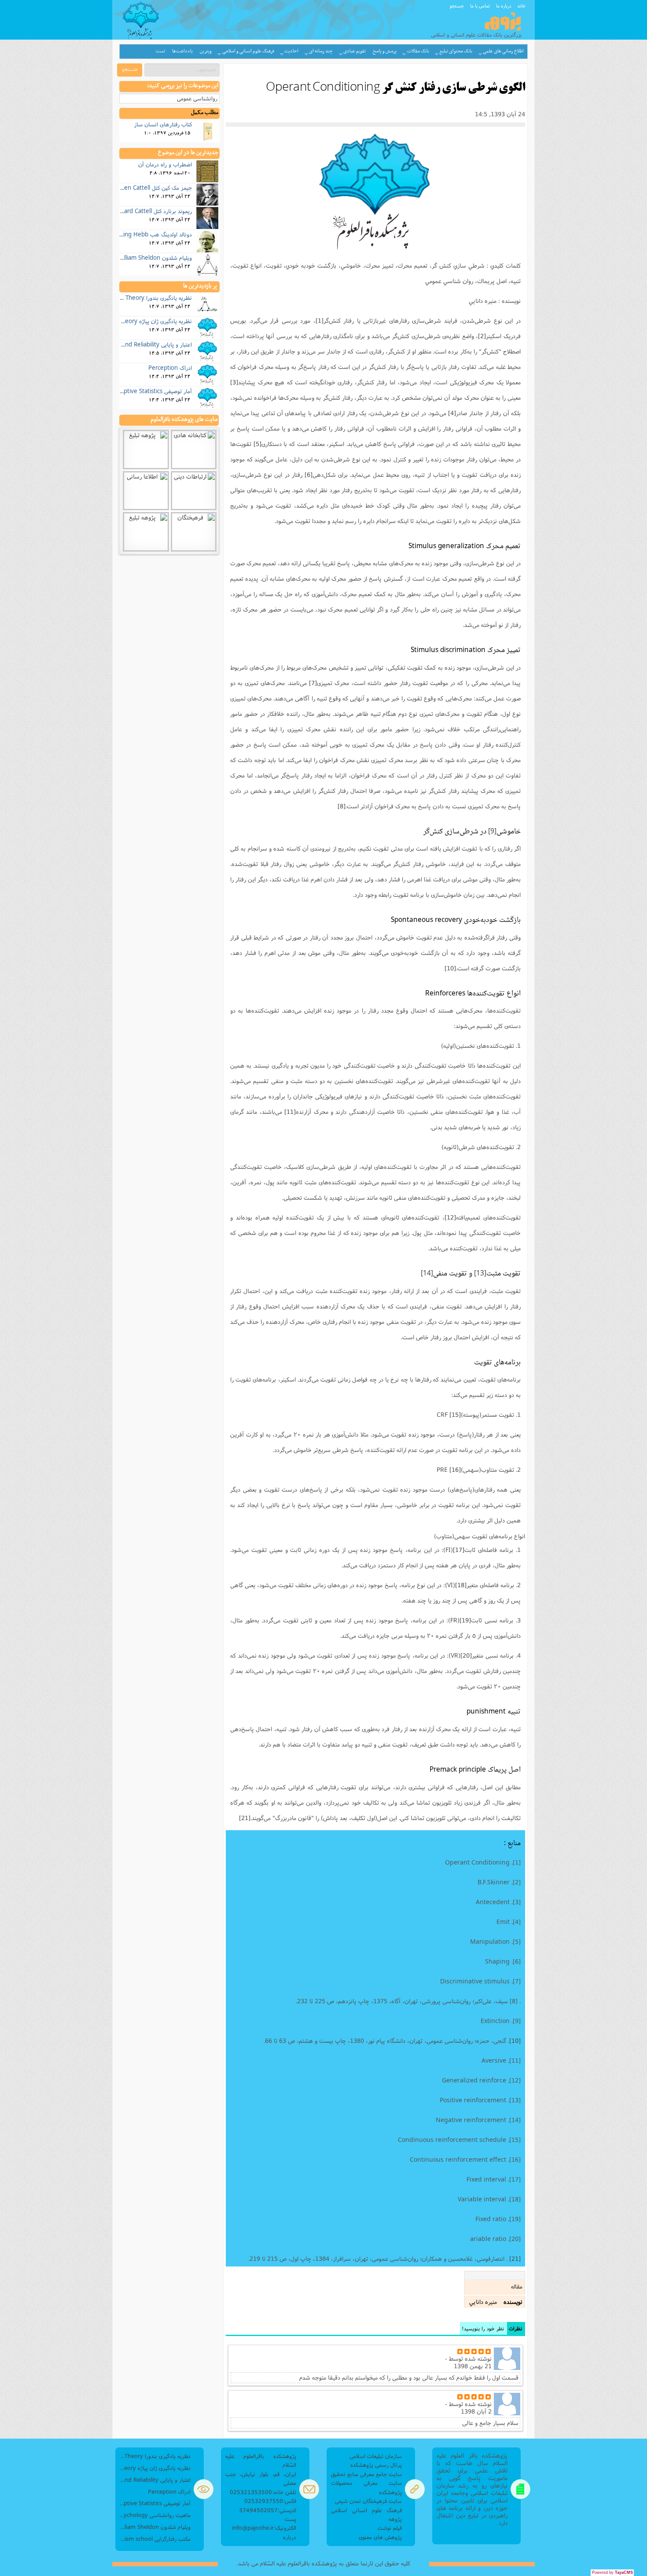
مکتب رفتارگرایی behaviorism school (155, 2539)
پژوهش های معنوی (380, 2537)
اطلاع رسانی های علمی (503, 51)
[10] (450, 968)
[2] (482, 336)
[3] (234, 382)
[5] (257, 444)
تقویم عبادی (355, 51)
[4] (452, 413)
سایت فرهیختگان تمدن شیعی (368, 2501)
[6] (309, 475)
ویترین (206, 51)
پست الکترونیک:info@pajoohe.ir (264, 2523)
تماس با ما (480, 6)
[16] (455, 1470)
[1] (320, 321)
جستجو (457, 6)
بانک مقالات (418, 51)
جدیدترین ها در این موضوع (188, 153)
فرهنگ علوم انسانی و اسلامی (248, 51)
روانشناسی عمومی (197, 98)
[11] (290, 1112)
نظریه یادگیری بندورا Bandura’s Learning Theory (132, 298)
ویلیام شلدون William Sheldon (155, 258)
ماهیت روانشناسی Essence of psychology (155, 2515)
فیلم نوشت (390, 2528)
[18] (461, 1585)
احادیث (291, 51)
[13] (480, 1274)
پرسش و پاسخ (385, 51)
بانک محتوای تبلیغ (456, 51)
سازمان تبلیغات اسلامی (376, 2456)
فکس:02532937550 (270, 2501)
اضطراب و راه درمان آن (165, 164)
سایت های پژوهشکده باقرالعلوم (184, 420)
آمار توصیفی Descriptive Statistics (149, 391)
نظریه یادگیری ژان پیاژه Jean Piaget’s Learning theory (125, 321)
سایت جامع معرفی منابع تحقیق (366, 2474)
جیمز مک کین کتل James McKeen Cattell (142, 188)
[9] (492, 832)
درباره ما (504, 6)
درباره (290, 2537)
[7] (313, 683)
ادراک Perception (170, 368)
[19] (465, 1620)
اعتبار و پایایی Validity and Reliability (146, 344)
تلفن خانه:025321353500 (263, 2492)
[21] (245, 1818)
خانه (522, 6)
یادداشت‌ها (182, 51)
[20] (466, 1655)
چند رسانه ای (321, 51)
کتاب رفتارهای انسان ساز (163, 124)
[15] (455, 1415)
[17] (459, 1550)
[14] (427, 1274)
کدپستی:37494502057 (268, 2510)
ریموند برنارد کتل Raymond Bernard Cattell (138, 211)
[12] (450, 1217)
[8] (342, 806)
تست (160, 51)
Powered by (612, 2572)
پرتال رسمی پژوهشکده (376, 2465)
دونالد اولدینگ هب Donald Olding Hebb (142, 234)
